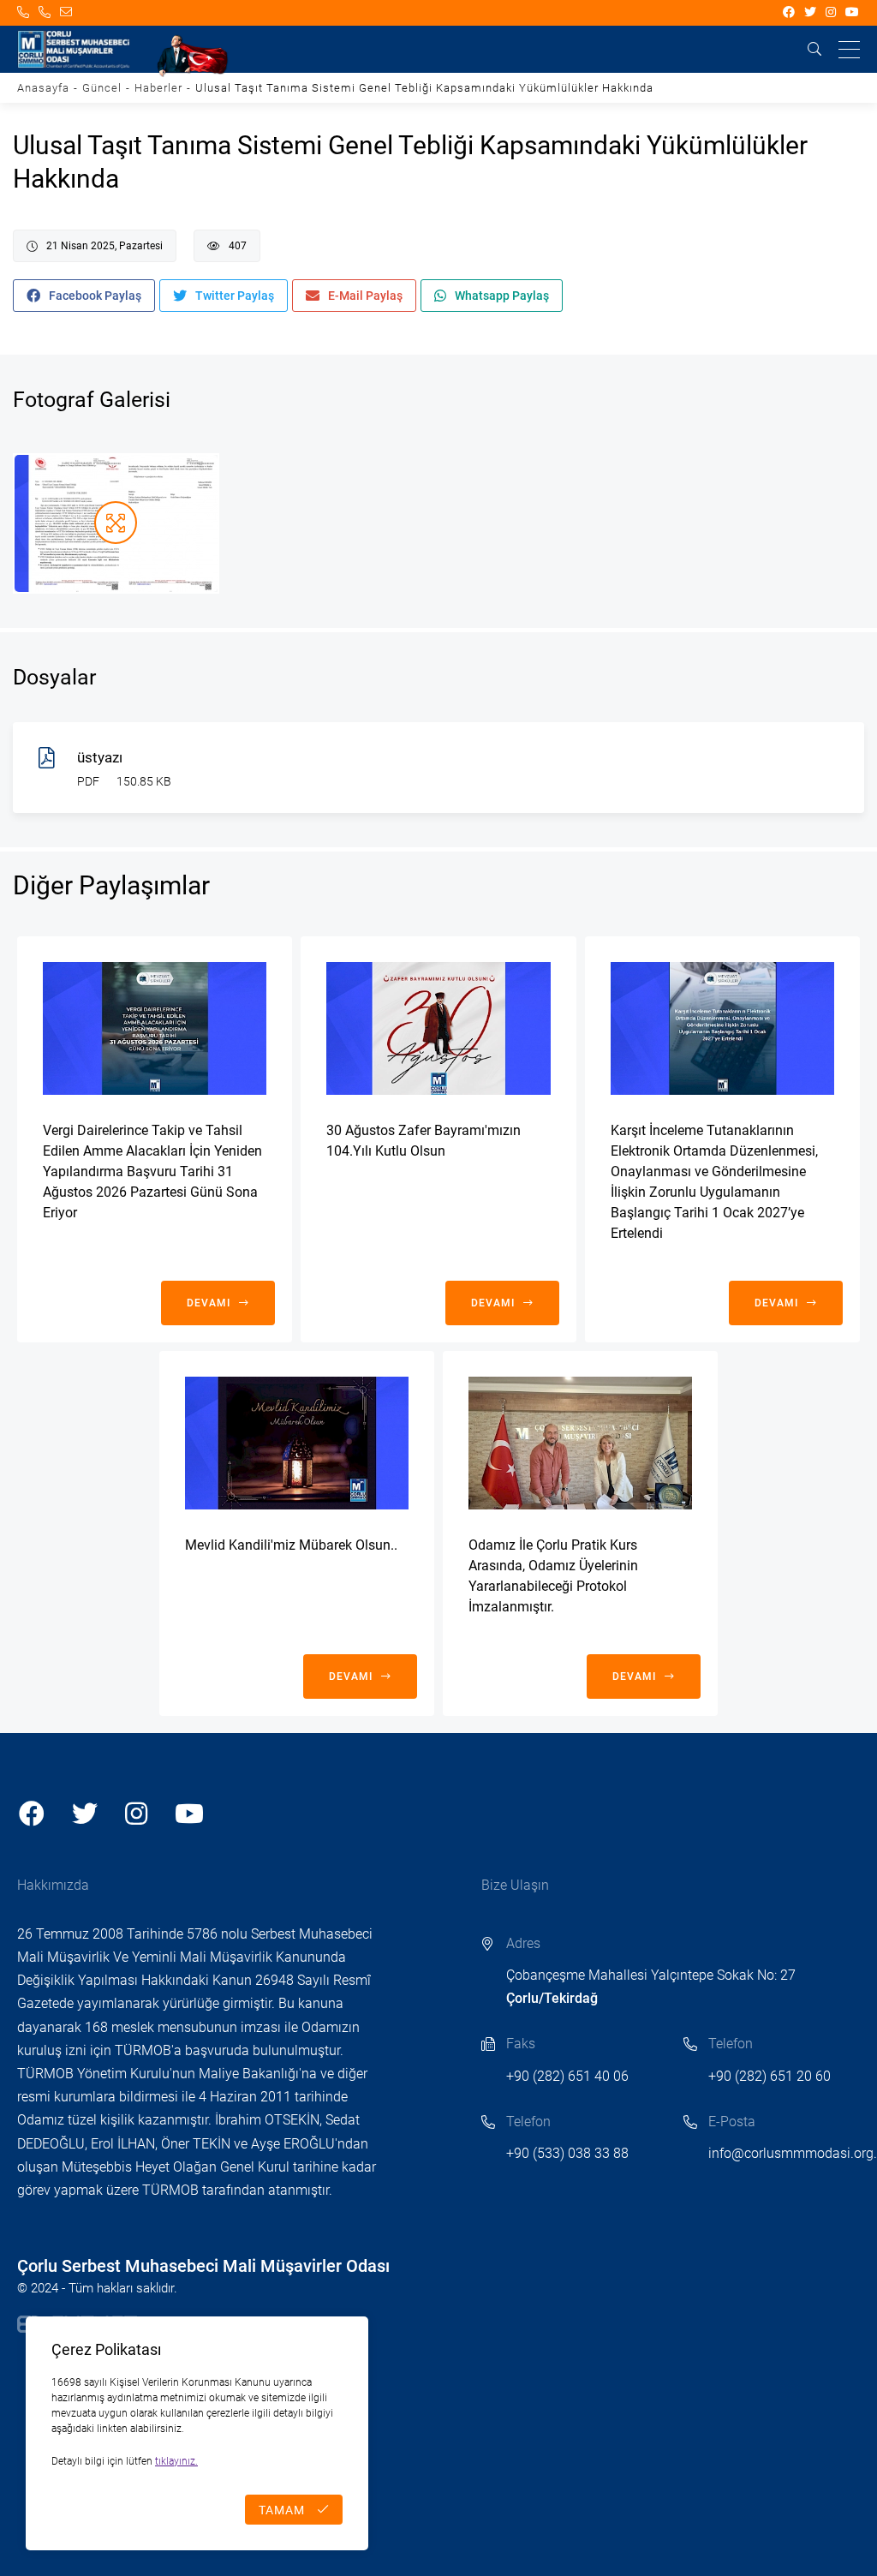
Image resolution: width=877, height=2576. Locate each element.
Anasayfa (43, 88)
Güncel (102, 88)
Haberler (158, 88)
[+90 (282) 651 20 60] (24, 13)
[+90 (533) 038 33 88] (45, 13)
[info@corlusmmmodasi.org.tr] (66, 13)
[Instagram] (831, 13)
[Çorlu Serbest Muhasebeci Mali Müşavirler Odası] (74, 49)
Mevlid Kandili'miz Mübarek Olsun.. (291, 1545)
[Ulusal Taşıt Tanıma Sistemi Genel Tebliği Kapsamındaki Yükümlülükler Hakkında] (116, 523)
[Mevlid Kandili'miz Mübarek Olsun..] (297, 1443)
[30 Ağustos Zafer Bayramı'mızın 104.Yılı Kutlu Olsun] (438, 1028)
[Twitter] (811, 13)
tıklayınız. (176, 2461)
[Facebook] (789, 13)
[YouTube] (853, 13)
